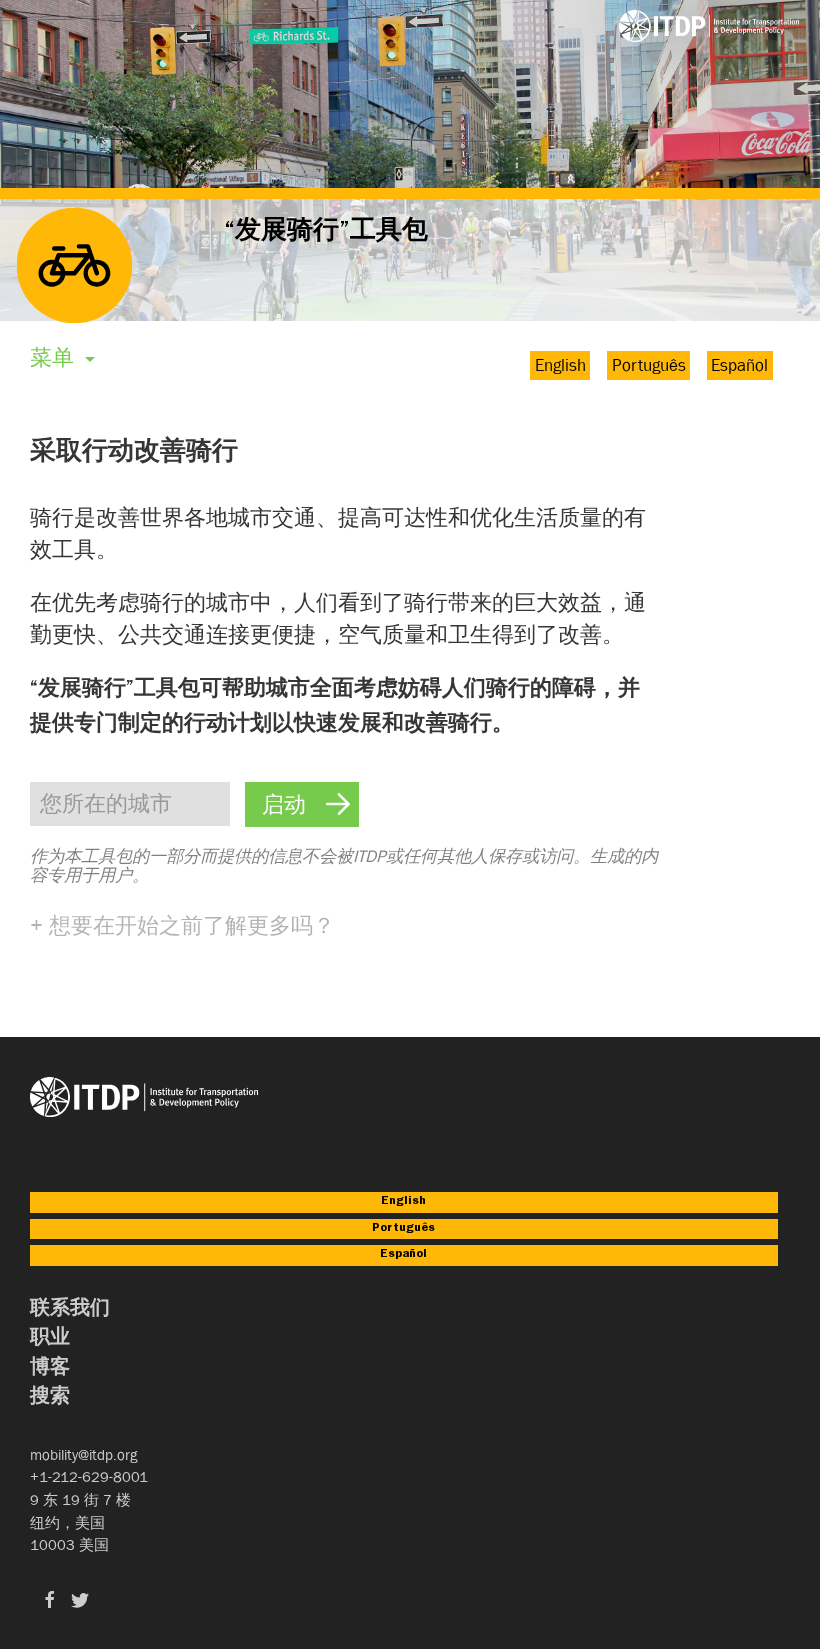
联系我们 (70, 1310)
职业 (50, 1339)
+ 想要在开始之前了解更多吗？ (182, 925)
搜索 (50, 1398)
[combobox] (130, 803)
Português (649, 365)
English (560, 365)
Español (739, 365)
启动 (284, 808)
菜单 (55, 357)
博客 (50, 1369)
